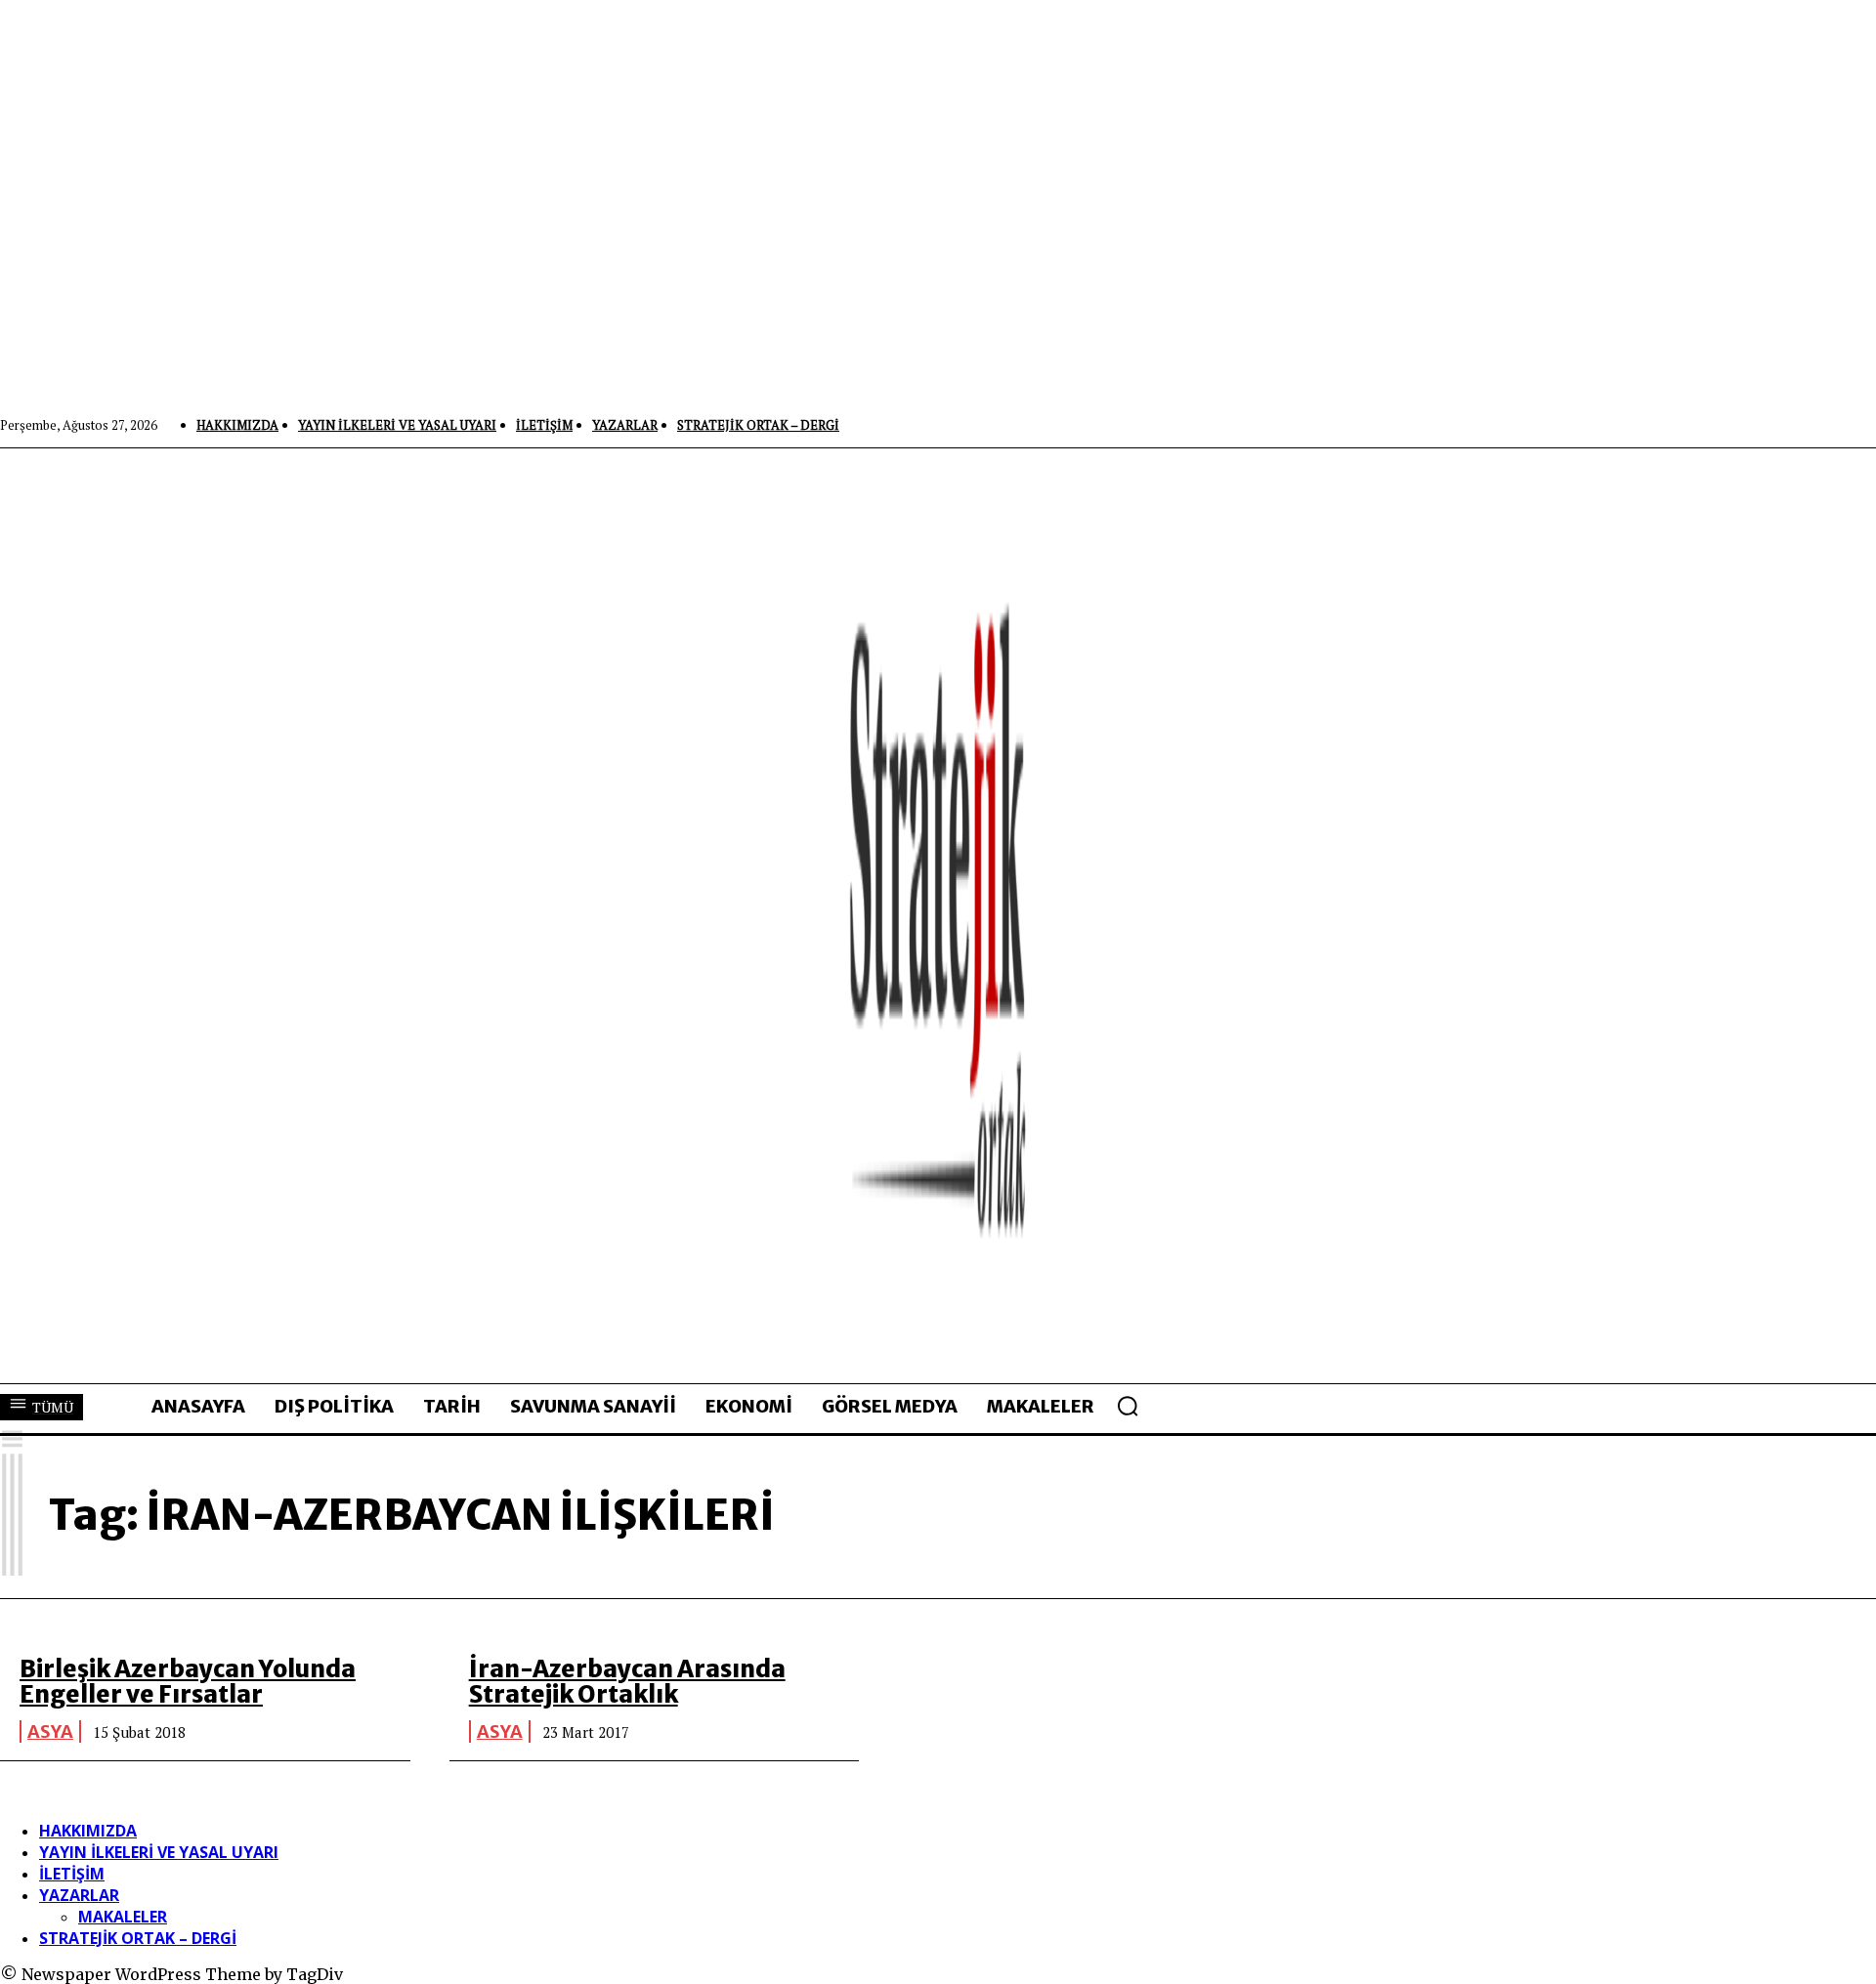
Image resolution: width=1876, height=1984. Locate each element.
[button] (1128, 1406)
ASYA (50, 1731)
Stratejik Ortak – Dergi (138, 1938)
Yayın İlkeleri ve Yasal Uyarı (159, 1852)
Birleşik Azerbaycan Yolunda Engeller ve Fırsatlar (188, 1682)
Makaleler (123, 1917)
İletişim (72, 1874)
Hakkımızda (88, 1831)
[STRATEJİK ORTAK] (938, 915)
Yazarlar (79, 1895)
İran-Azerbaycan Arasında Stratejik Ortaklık (627, 1682)
